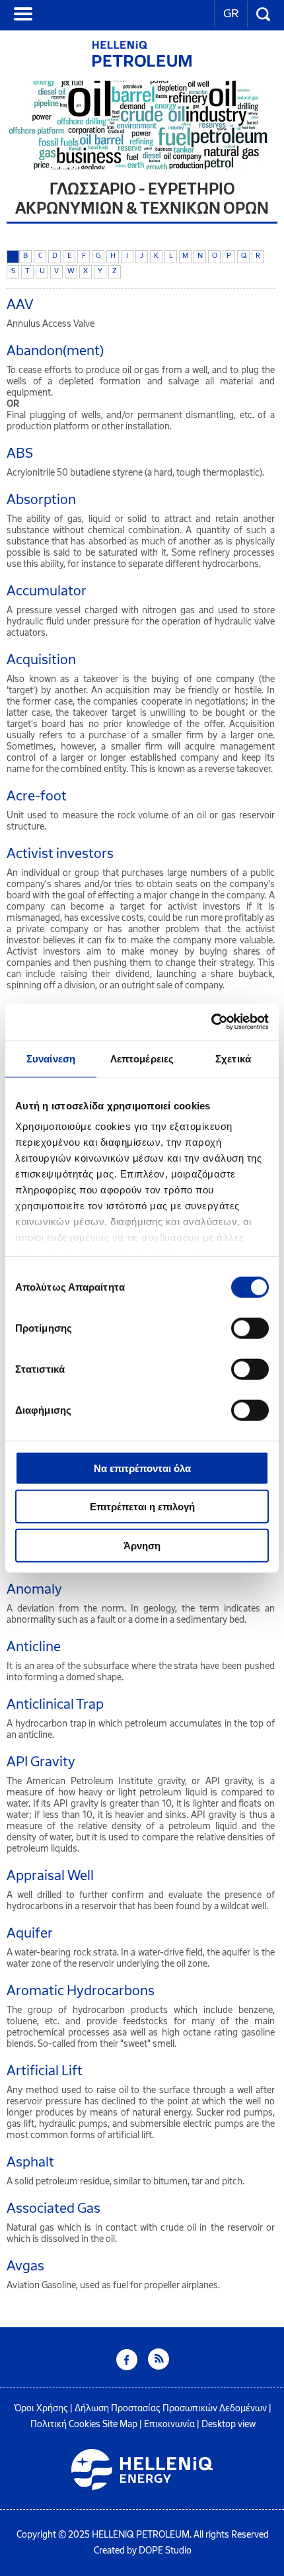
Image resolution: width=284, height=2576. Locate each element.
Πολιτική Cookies (65, 2424)
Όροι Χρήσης (41, 2408)
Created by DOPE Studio (143, 2551)
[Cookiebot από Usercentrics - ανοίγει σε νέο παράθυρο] (211, 1022)
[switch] (250, 1328)
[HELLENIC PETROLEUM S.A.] (142, 63)
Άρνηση (142, 1545)
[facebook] (127, 2367)
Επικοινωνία (169, 2424)
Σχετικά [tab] (233, 1058)
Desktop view (229, 2424)
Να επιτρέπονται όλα (142, 1468)
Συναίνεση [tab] (51, 1058)
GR (231, 13)
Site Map (120, 2424)
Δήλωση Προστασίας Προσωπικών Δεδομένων (171, 2408)
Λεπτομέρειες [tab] (142, 1058)
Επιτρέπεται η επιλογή (142, 1507)
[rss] (159, 2367)
